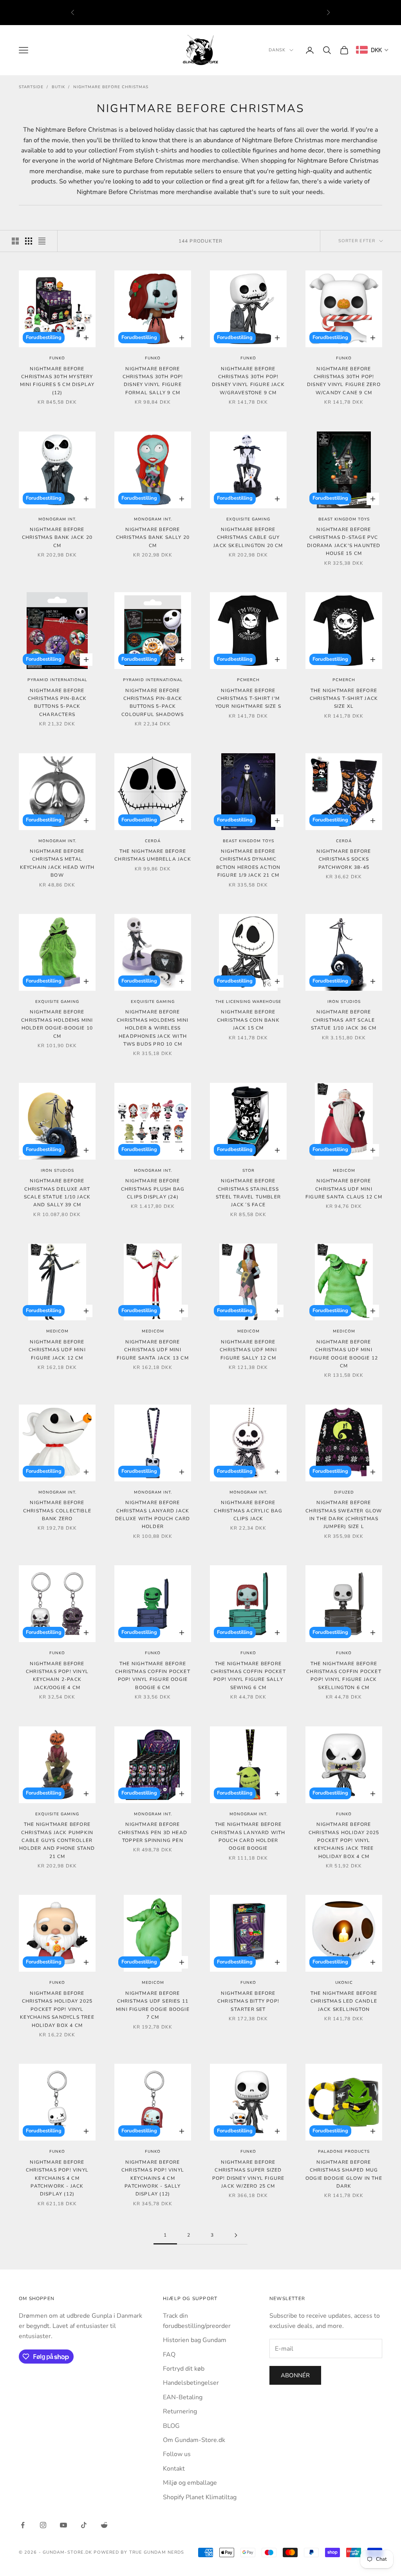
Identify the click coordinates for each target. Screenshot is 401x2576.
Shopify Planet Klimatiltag (200, 2497)
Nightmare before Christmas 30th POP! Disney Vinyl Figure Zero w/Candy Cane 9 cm (344, 381)
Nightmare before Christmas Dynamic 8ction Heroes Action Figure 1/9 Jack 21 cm (248, 863)
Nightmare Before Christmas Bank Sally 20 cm (153, 537)
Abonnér (295, 2375)
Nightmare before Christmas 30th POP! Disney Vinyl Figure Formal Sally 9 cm (153, 381)
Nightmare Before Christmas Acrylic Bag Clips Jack (248, 1511)
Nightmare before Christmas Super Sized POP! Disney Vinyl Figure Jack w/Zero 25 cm (248, 2174)
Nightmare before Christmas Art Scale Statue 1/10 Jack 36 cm (344, 1020)
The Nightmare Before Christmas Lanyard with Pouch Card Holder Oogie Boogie (248, 1836)
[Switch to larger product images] (15, 241)
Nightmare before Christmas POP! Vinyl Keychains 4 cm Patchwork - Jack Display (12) (57, 2178)
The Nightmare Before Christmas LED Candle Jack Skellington (344, 2001)
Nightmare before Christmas (111, 87)
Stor (248, 1171)
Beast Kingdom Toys (344, 519)
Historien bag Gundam (195, 2340)
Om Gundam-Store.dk (194, 2440)
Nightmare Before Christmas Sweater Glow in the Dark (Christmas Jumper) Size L (344, 1515)
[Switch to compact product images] (42, 241)
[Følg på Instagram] (43, 2525)
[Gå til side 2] (236, 2235)
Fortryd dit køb (184, 2369)
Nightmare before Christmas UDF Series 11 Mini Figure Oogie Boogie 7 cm (153, 2005)
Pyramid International (57, 680)
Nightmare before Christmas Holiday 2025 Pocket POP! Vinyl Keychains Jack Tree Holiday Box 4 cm (344, 1840)
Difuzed (344, 1492)
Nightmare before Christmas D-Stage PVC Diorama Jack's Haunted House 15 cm (344, 541)
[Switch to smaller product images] (29, 241)
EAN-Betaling (183, 2397)
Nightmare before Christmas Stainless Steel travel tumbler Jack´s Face (248, 1193)
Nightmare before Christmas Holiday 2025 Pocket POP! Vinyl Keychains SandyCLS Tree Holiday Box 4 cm (57, 2009)
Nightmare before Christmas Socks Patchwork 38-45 (344, 859)
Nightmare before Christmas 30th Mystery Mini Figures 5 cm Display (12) (57, 381)
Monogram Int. (57, 519)
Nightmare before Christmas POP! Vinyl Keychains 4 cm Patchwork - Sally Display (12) (153, 2178)
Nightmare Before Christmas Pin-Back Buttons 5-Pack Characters (57, 702)
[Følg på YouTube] (63, 2525)
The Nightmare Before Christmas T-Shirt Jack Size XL (344, 699)
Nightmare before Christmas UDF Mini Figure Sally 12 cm (248, 1350)
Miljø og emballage (190, 2483)
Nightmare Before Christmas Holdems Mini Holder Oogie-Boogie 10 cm (57, 1024)
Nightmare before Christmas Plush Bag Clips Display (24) (153, 1189)
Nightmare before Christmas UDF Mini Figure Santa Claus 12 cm (344, 1189)
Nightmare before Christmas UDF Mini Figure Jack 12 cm (57, 1350)
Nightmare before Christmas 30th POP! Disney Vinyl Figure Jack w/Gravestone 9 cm (248, 381)
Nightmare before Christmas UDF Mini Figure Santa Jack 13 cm (153, 1350)
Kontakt (174, 2469)
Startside (31, 87)
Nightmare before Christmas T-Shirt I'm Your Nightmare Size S (248, 699)
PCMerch (248, 680)
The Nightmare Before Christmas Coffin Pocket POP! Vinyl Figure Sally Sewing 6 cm (248, 1676)
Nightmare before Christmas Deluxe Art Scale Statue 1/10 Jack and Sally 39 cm (57, 1193)
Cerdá (153, 841)
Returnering (180, 2411)
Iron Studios (344, 1002)
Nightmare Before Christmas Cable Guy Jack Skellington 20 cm (248, 537)
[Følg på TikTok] (84, 2525)
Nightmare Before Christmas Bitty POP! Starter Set (248, 2001)
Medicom (344, 1171)
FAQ (169, 2355)
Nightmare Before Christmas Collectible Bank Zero (57, 1511)
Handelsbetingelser (191, 2383)
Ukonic (344, 1983)
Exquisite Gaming (248, 519)
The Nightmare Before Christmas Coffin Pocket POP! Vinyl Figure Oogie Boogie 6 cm (153, 1676)
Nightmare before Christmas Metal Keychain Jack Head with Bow (57, 863)
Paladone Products (344, 2152)
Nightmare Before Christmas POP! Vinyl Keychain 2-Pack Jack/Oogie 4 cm (57, 1676)
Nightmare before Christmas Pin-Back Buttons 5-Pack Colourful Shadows (153, 702)
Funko (57, 358)
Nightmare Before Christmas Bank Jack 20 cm (57, 537)
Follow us (177, 2454)
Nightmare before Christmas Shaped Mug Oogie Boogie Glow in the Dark (344, 2174)
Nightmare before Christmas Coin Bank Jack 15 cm (248, 1020)
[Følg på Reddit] (104, 2525)
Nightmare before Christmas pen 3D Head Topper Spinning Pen (153, 1832)
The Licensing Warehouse (248, 1002)
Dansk (277, 50)
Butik (58, 87)
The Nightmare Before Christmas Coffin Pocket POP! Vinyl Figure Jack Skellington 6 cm (344, 1676)
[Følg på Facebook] (23, 2525)
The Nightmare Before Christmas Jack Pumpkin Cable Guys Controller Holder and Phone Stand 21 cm (57, 1840)
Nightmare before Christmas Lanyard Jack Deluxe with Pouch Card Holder (153, 1515)
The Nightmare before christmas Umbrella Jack (153, 855)
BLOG (171, 2426)
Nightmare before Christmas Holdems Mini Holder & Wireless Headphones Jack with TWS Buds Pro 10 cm (153, 1028)
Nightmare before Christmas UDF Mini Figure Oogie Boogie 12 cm (344, 1354)
